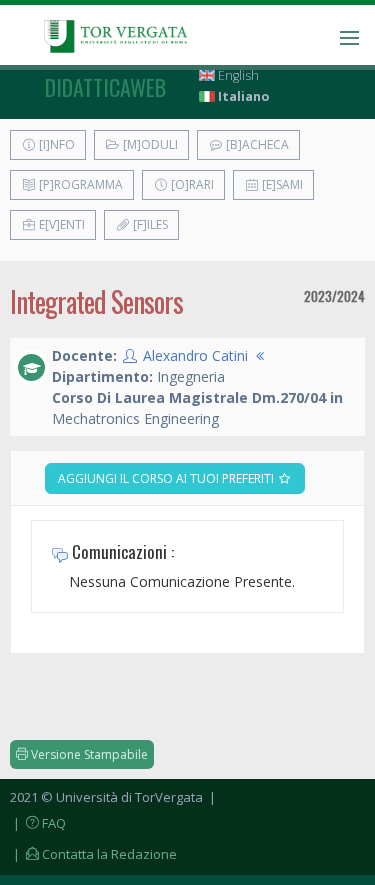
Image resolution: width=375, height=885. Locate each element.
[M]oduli (149, 144)
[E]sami (281, 184)
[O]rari (191, 184)
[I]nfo (55, 144)
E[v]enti (60, 224)
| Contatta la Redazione (93, 854)
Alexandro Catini (195, 355)
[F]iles (149, 224)
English (237, 75)
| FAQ (38, 823)
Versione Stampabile (88, 754)
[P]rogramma (79, 184)
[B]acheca (256, 144)
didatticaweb (105, 87)
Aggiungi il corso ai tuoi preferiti (167, 478)
